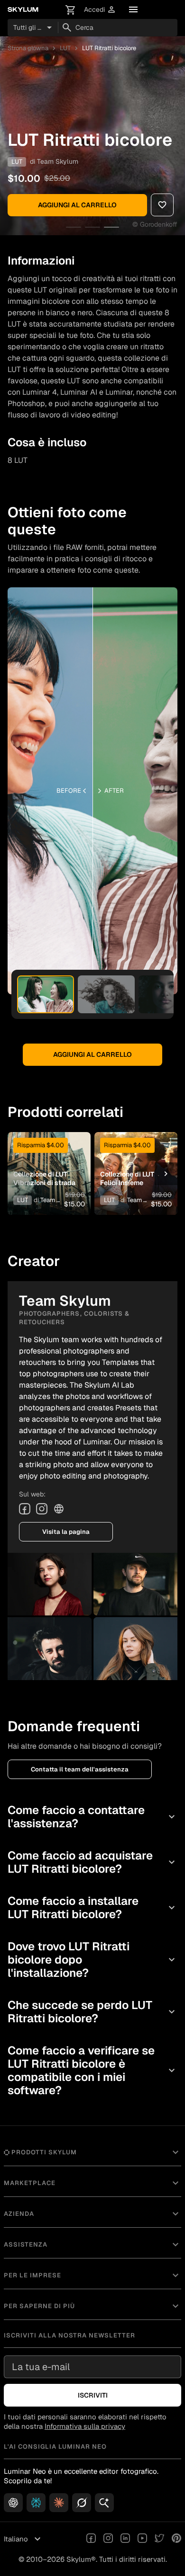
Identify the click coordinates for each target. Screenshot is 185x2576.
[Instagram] (42, 1509)
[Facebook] (25, 1509)
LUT (65, 48)
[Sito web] (59, 1509)
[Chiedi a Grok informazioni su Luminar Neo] (82, 2503)
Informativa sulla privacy (85, 2426)
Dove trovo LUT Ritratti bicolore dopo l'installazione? (92, 1960)
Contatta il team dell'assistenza (80, 1769)
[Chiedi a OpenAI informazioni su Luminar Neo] (13, 2503)
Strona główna (28, 48)
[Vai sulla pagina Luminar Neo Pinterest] (176, 2539)
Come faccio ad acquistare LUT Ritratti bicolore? (92, 1862)
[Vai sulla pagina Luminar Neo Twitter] (159, 2539)
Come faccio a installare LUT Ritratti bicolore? (92, 1908)
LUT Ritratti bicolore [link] (109, 48)
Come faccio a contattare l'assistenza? (92, 1817)
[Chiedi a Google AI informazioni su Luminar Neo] (104, 2503)
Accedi (100, 10)
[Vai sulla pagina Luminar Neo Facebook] (91, 2539)
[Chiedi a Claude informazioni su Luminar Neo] (59, 2503)
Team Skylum (58, 161)
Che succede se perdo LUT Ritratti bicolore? (92, 2012)
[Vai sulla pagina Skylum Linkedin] (125, 2539)
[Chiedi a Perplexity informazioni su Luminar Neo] (36, 2503)
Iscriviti (93, 2395)
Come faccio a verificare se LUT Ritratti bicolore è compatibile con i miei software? (92, 2070)
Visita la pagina (66, 1532)
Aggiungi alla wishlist (49, 1155)
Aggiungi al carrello (77, 205)
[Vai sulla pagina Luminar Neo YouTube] (142, 2539)
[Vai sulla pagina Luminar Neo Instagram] (108, 2539)
